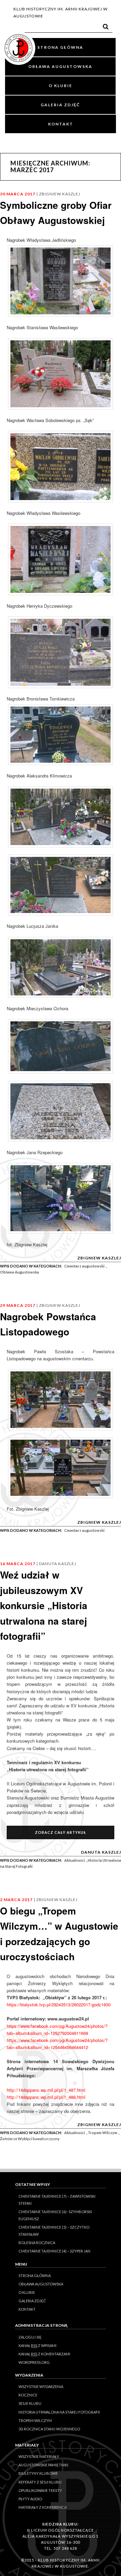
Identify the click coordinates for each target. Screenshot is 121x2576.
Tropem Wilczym (103, 2133)
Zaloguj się (30, 2337)
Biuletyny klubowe (38, 2473)
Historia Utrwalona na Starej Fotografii (59, 2412)
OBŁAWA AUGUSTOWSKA (60, 66)
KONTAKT (61, 124)
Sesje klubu (30, 2403)
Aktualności (75, 1860)
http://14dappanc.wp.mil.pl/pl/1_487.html (46, 2090)
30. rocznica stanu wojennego (49, 2429)
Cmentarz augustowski (84, 1266)
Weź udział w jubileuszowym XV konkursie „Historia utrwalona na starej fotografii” (44, 1605)
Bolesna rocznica (37, 2243)
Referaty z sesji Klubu (40, 2482)
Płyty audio (30, 2499)
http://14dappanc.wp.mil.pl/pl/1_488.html (46, 2097)
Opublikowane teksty (40, 2490)
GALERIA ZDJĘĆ (60, 105)
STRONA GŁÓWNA (60, 47)
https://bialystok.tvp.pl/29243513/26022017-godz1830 (59, 2004)
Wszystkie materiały (39, 2456)
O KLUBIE (61, 86)
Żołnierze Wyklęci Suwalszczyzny (30, 2139)
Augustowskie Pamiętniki (43, 2465)
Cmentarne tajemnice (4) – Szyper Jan (54, 2251)
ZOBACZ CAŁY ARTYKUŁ (61, 1832)
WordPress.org (34, 2362)
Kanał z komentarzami (44, 2354)
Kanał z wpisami (37, 2345)
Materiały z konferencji (43, 2507)
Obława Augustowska (19, 1272)
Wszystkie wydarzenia (41, 2386)
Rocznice (28, 2395)
